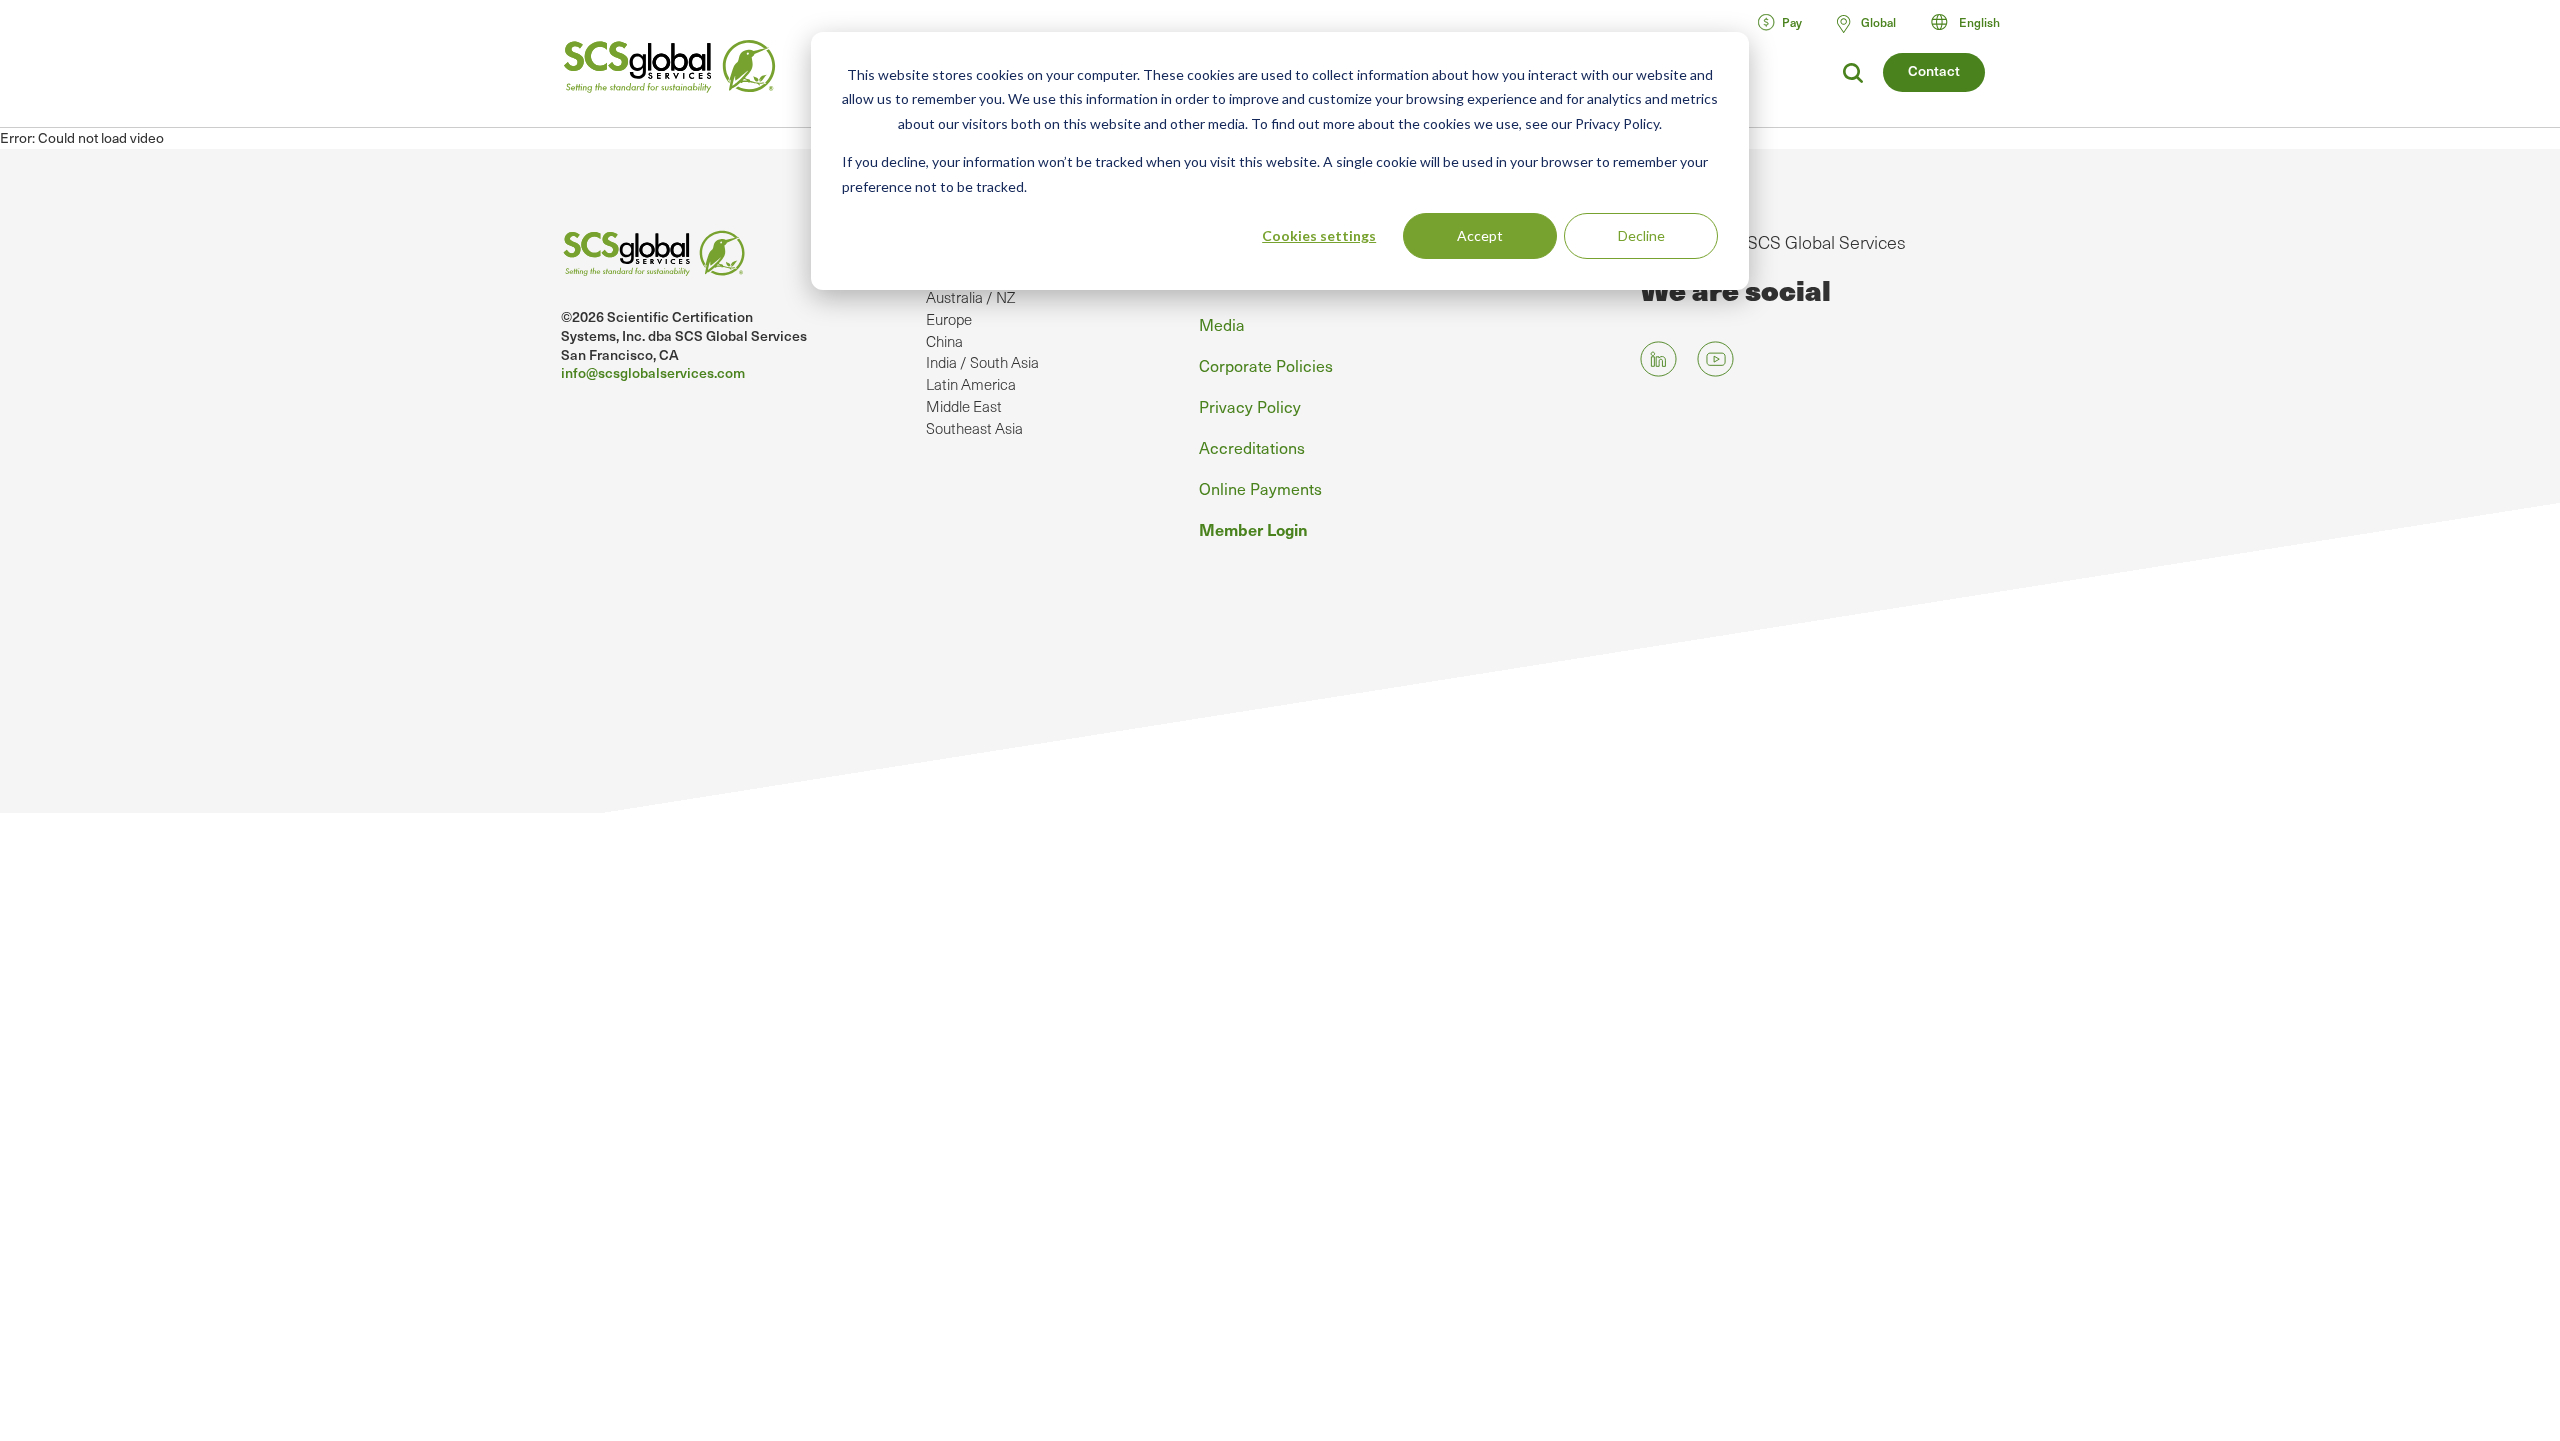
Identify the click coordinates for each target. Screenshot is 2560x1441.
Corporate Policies (1266, 365)
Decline (1641, 235)
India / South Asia (982, 362)
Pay (1792, 22)
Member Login (1253, 529)
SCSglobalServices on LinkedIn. (1658, 358)
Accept (1480, 235)
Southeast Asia (974, 428)
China (944, 341)
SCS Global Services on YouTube (1715, 358)
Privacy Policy (1250, 406)
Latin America (971, 384)
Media (1222, 324)
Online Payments (1260, 488)
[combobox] (1974, 22)
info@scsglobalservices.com (653, 372)
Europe (949, 319)
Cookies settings (1319, 235)
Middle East (964, 406)
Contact (1934, 70)
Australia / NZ (970, 297)
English (1979, 22)
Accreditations (1252, 447)
